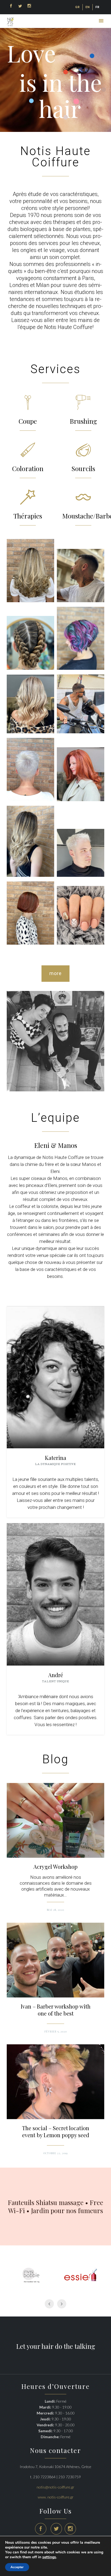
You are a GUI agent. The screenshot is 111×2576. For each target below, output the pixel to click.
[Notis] (10, 22)
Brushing (83, 421)
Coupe (28, 421)
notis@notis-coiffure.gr (55, 2487)
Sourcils (83, 468)
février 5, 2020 (56, 2031)
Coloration (28, 468)
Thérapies (28, 516)
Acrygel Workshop (55, 1867)
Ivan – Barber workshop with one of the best (56, 2010)
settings (49, 2557)
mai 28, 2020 (55, 1910)
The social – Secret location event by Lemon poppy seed (56, 2132)
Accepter (17, 2567)
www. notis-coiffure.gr (56, 2497)
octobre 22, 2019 (55, 2153)
